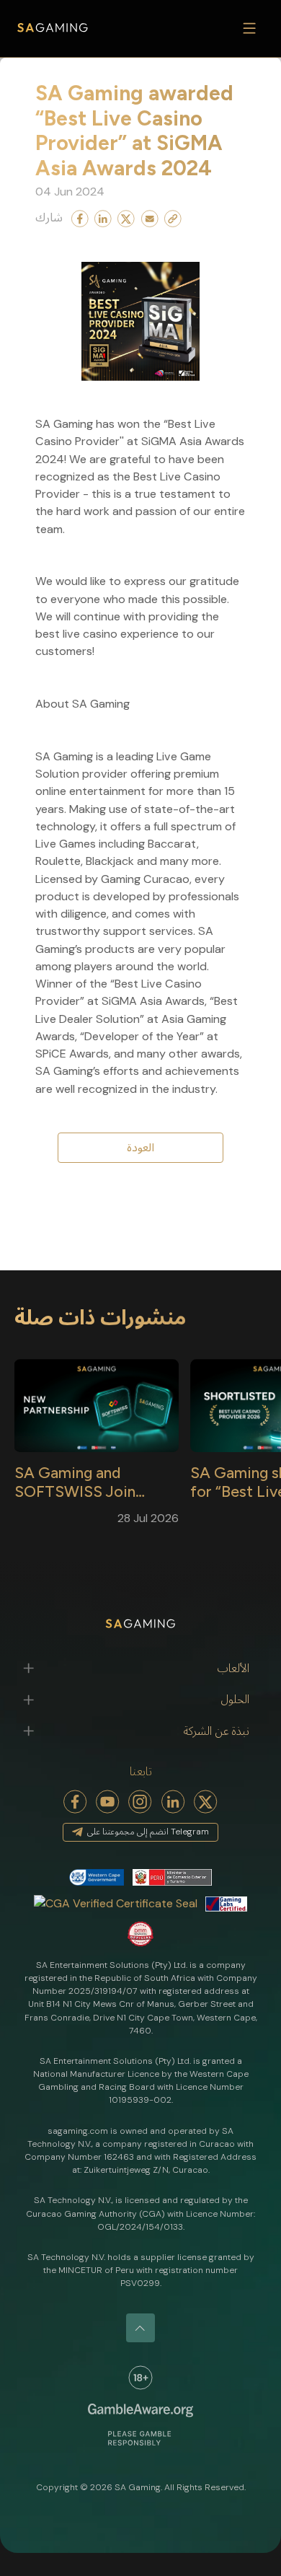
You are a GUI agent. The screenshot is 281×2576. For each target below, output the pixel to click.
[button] (140, 1669)
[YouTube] (108, 1802)
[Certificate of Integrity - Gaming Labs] (226, 1903)
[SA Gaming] (53, 28)
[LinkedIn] (173, 1802)
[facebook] (75, 1802)
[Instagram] (140, 1802)
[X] (206, 1802)
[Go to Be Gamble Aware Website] (140, 2378)
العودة (140, 1147)
